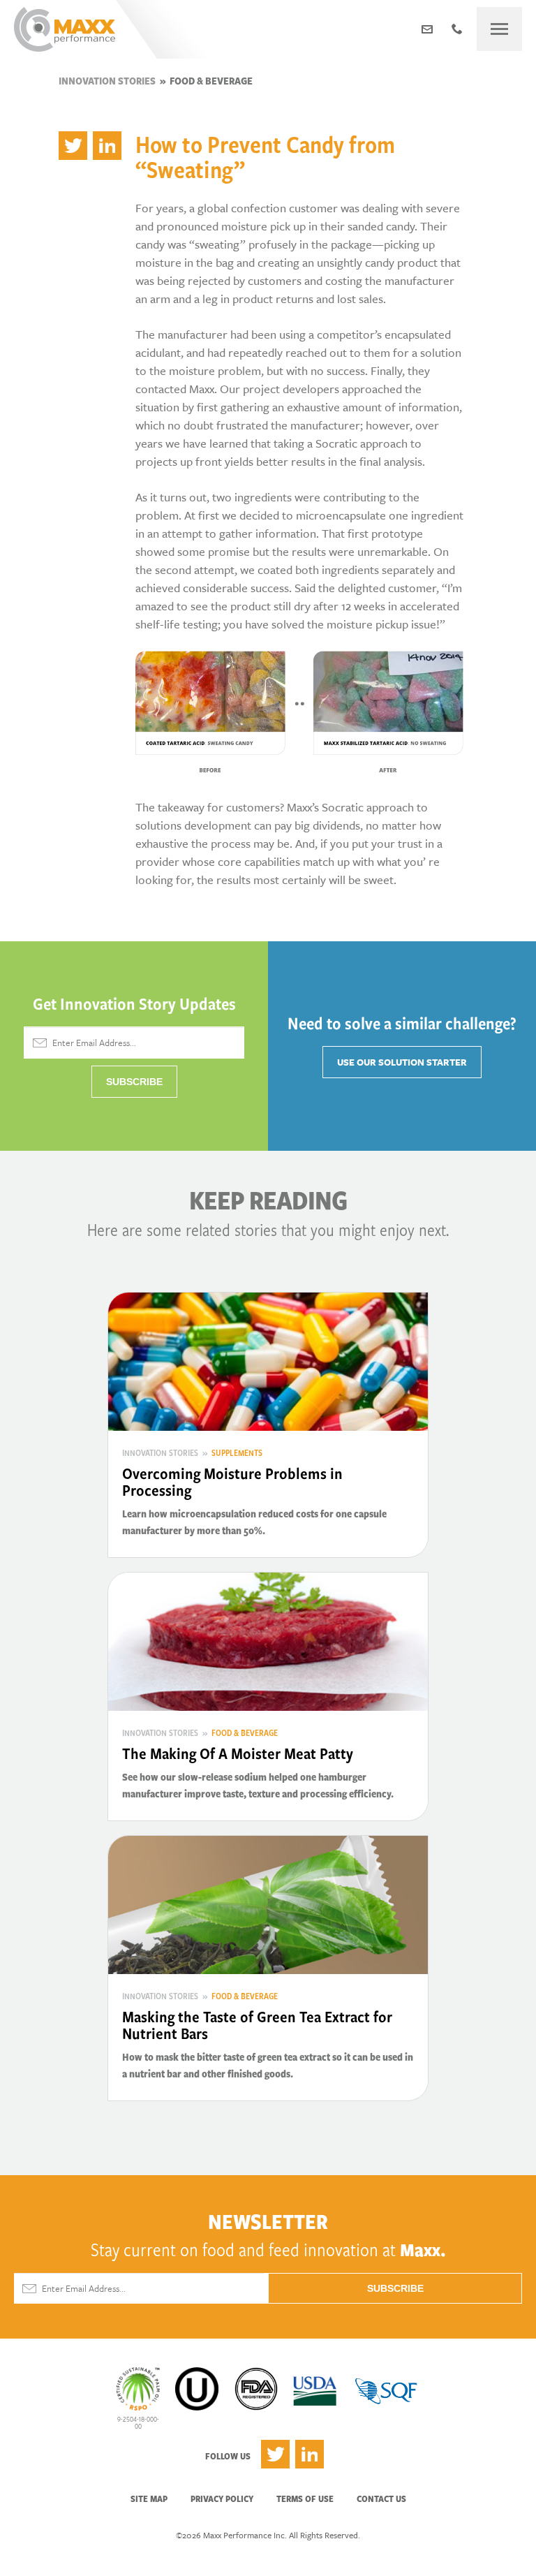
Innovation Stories (107, 81)
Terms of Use (305, 2498)
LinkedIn (310, 2454)
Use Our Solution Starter (402, 1062)
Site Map (149, 2498)
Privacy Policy (222, 2498)
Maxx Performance (65, 29)
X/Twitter (275, 2454)
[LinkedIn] (107, 146)
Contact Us (381, 2498)
